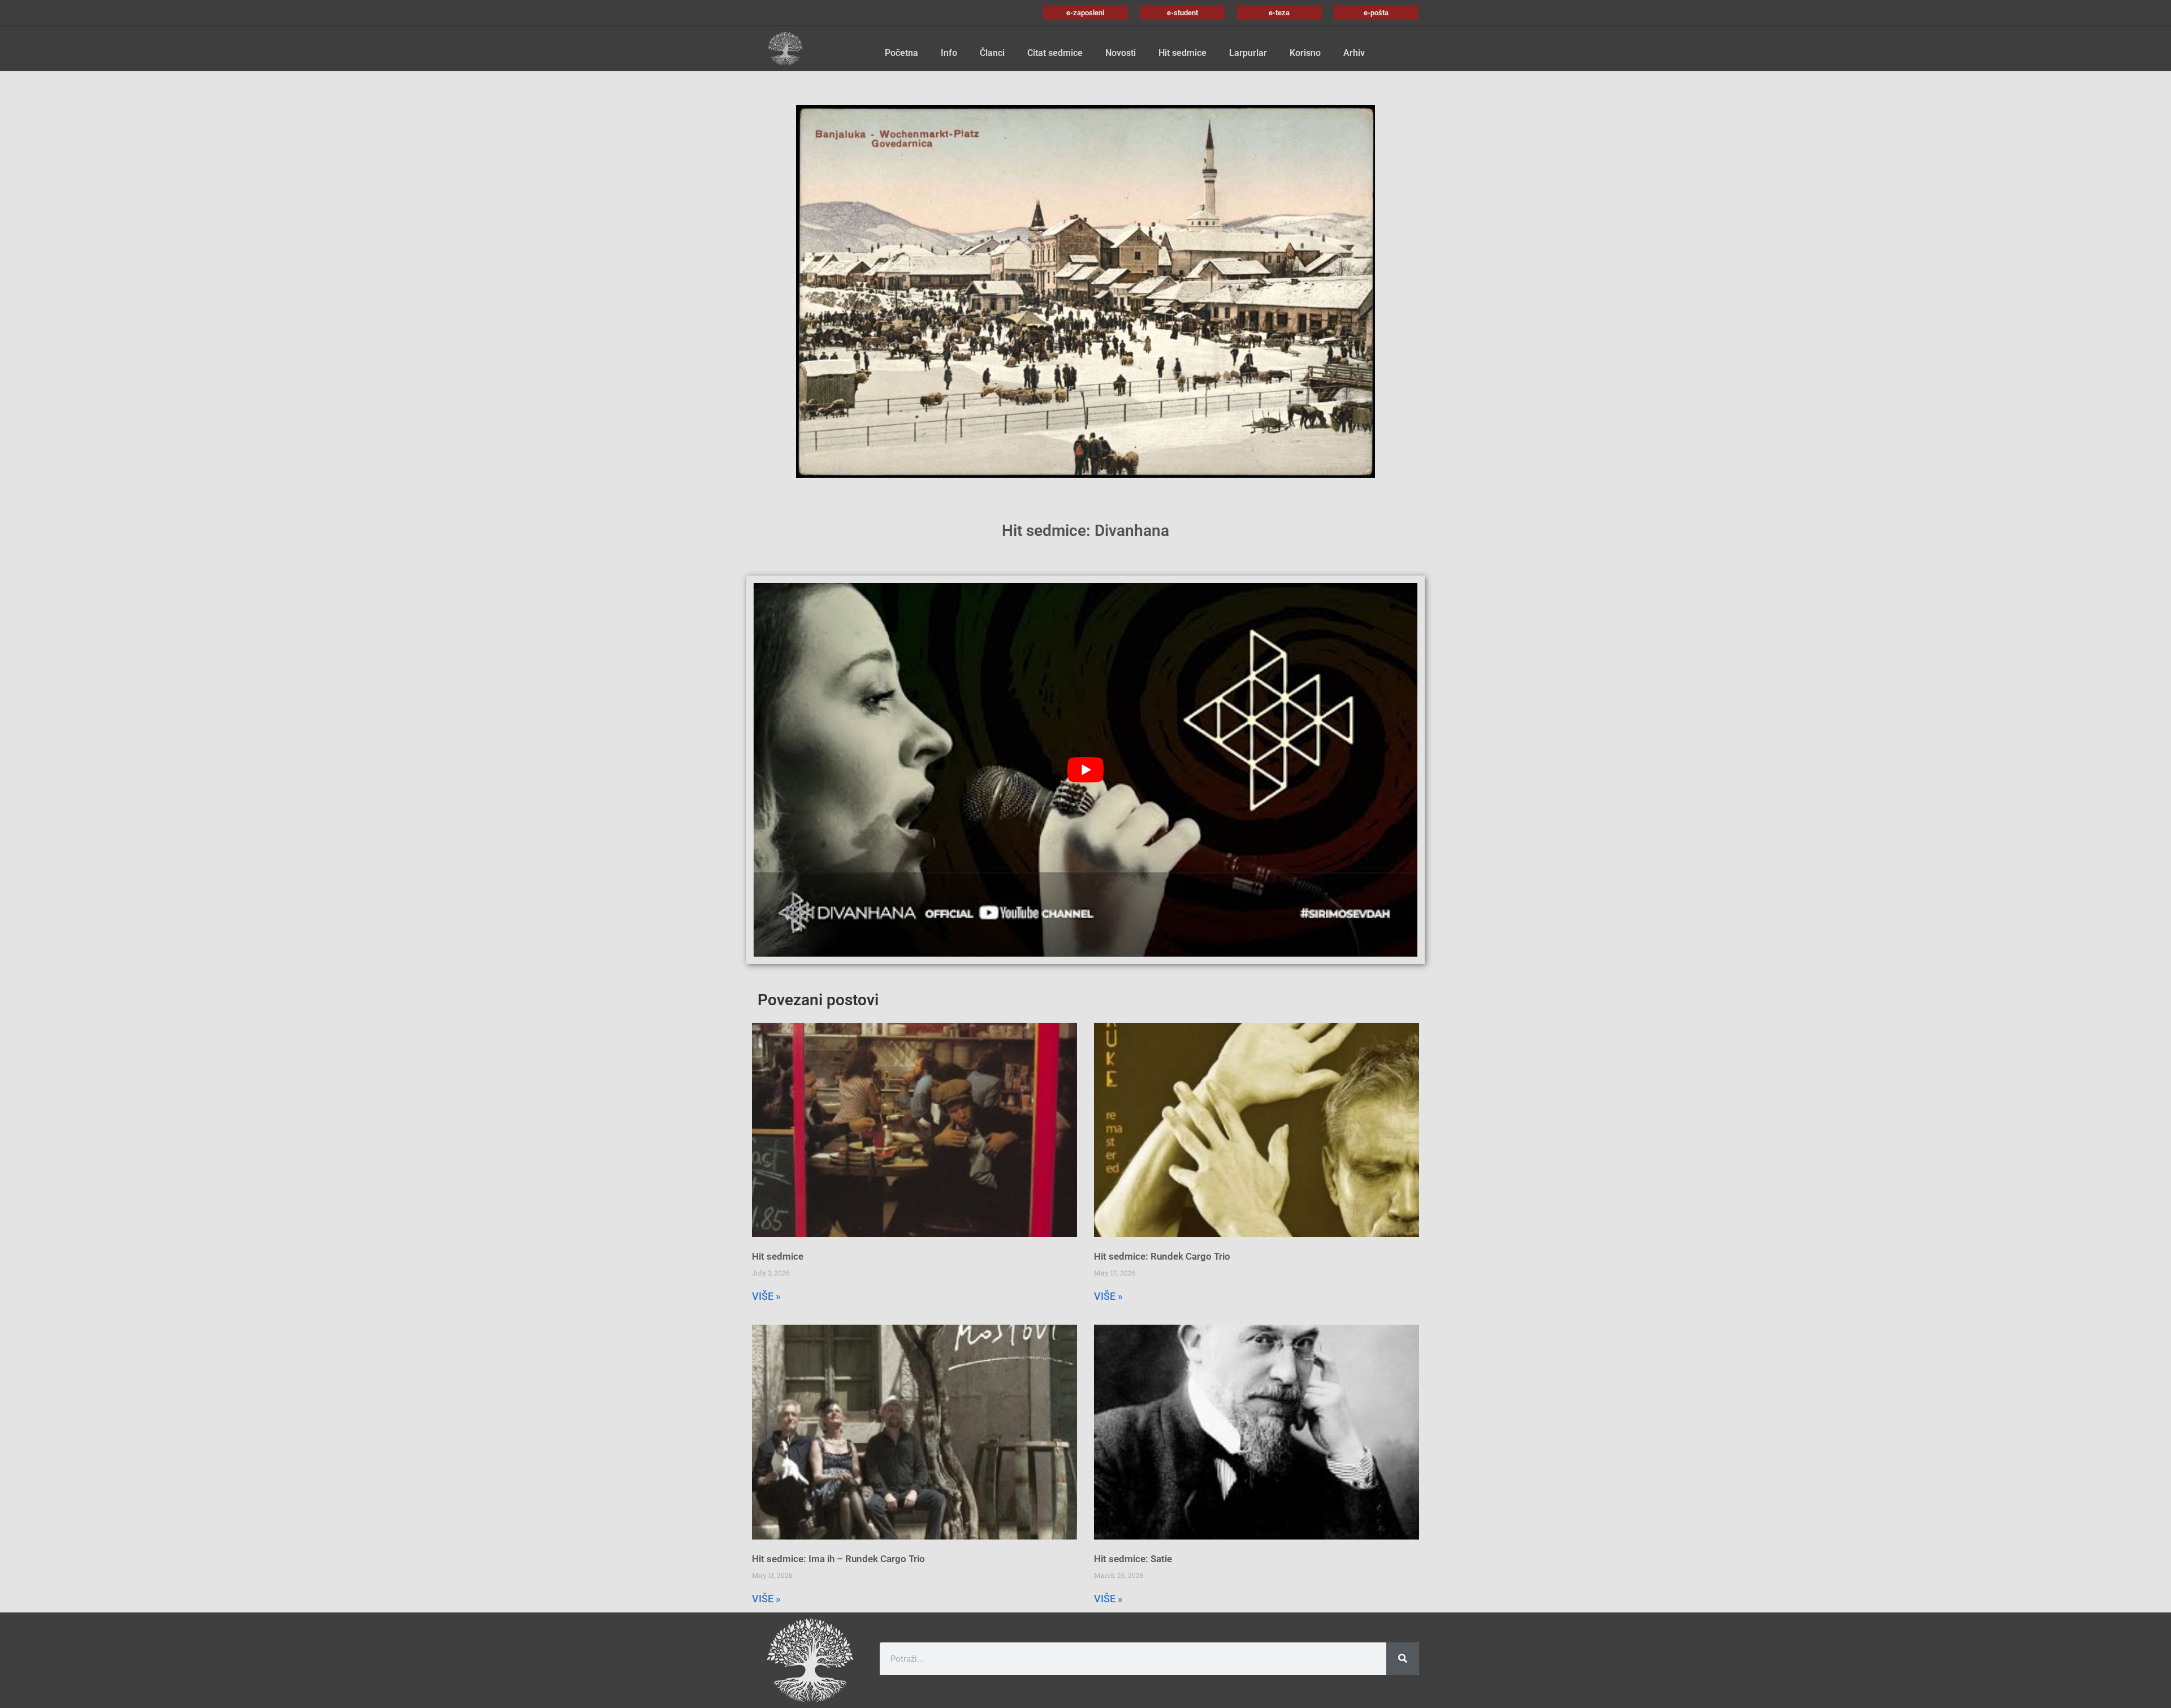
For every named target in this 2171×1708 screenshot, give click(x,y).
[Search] (1403, 1659)
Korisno (1305, 53)
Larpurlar (1248, 53)
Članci (992, 53)
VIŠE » (766, 1296)
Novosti (1121, 53)
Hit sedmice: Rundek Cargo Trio (1162, 1256)
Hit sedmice (1182, 53)
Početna (901, 53)
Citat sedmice (1055, 53)
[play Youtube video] (1085, 769)
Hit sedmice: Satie (1133, 1559)
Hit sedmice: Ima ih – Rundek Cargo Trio (838, 1559)
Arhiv (1354, 53)
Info (949, 53)
